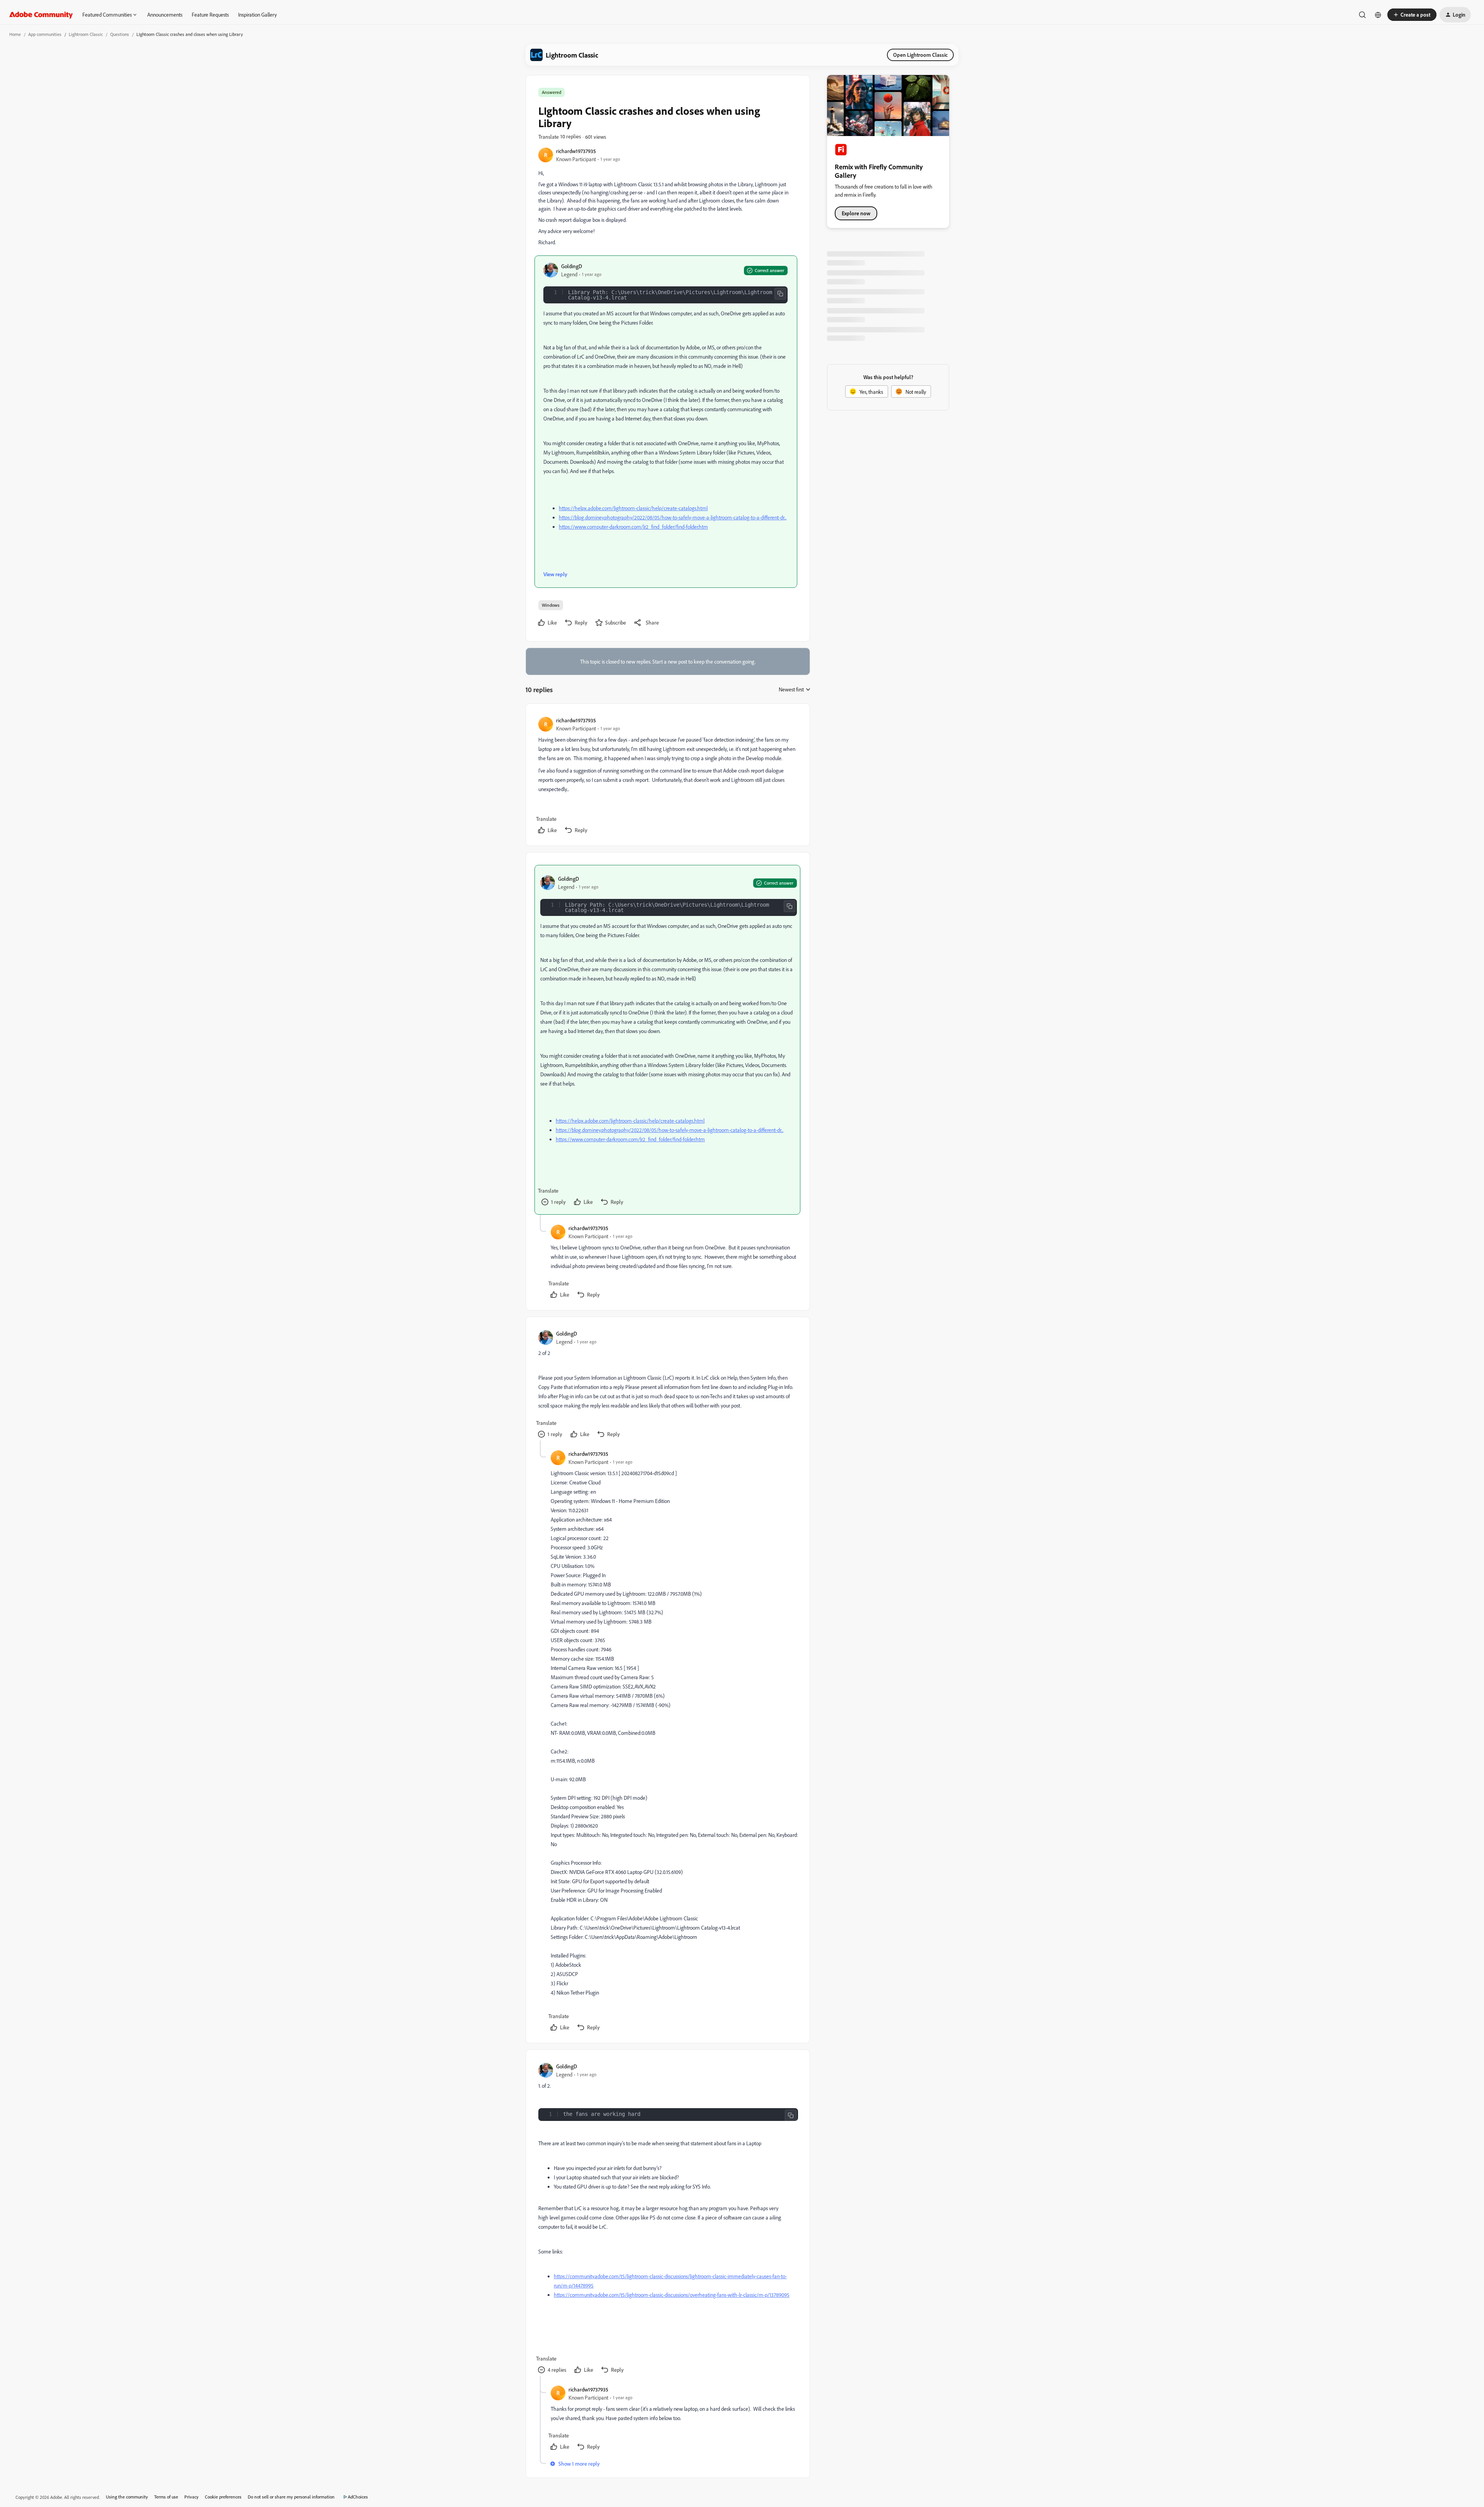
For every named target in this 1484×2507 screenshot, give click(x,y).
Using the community (127, 2497)
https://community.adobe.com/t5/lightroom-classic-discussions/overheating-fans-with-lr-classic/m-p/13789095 (672, 2295)
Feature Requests (210, 14)
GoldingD (572, 266)
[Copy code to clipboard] (780, 294)
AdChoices (358, 2497)
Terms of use (166, 2497)
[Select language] (1378, 15)
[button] (1412, 15)
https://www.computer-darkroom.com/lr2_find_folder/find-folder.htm (633, 527)
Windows (551, 605)
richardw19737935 (576, 151)
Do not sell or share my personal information (291, 2497)
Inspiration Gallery (257, 14)
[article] (667, 776)
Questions (120, 34)
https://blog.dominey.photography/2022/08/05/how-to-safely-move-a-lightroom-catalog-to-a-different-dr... (673, 517)
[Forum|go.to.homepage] (41, 15)
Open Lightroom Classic (920, 55)
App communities (45, 34)
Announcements (165, 14)
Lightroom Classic (86, 34)
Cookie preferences (223, 2497)
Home (15, 34)
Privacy (191, 2497)
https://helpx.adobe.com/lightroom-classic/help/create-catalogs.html (633, 508)
